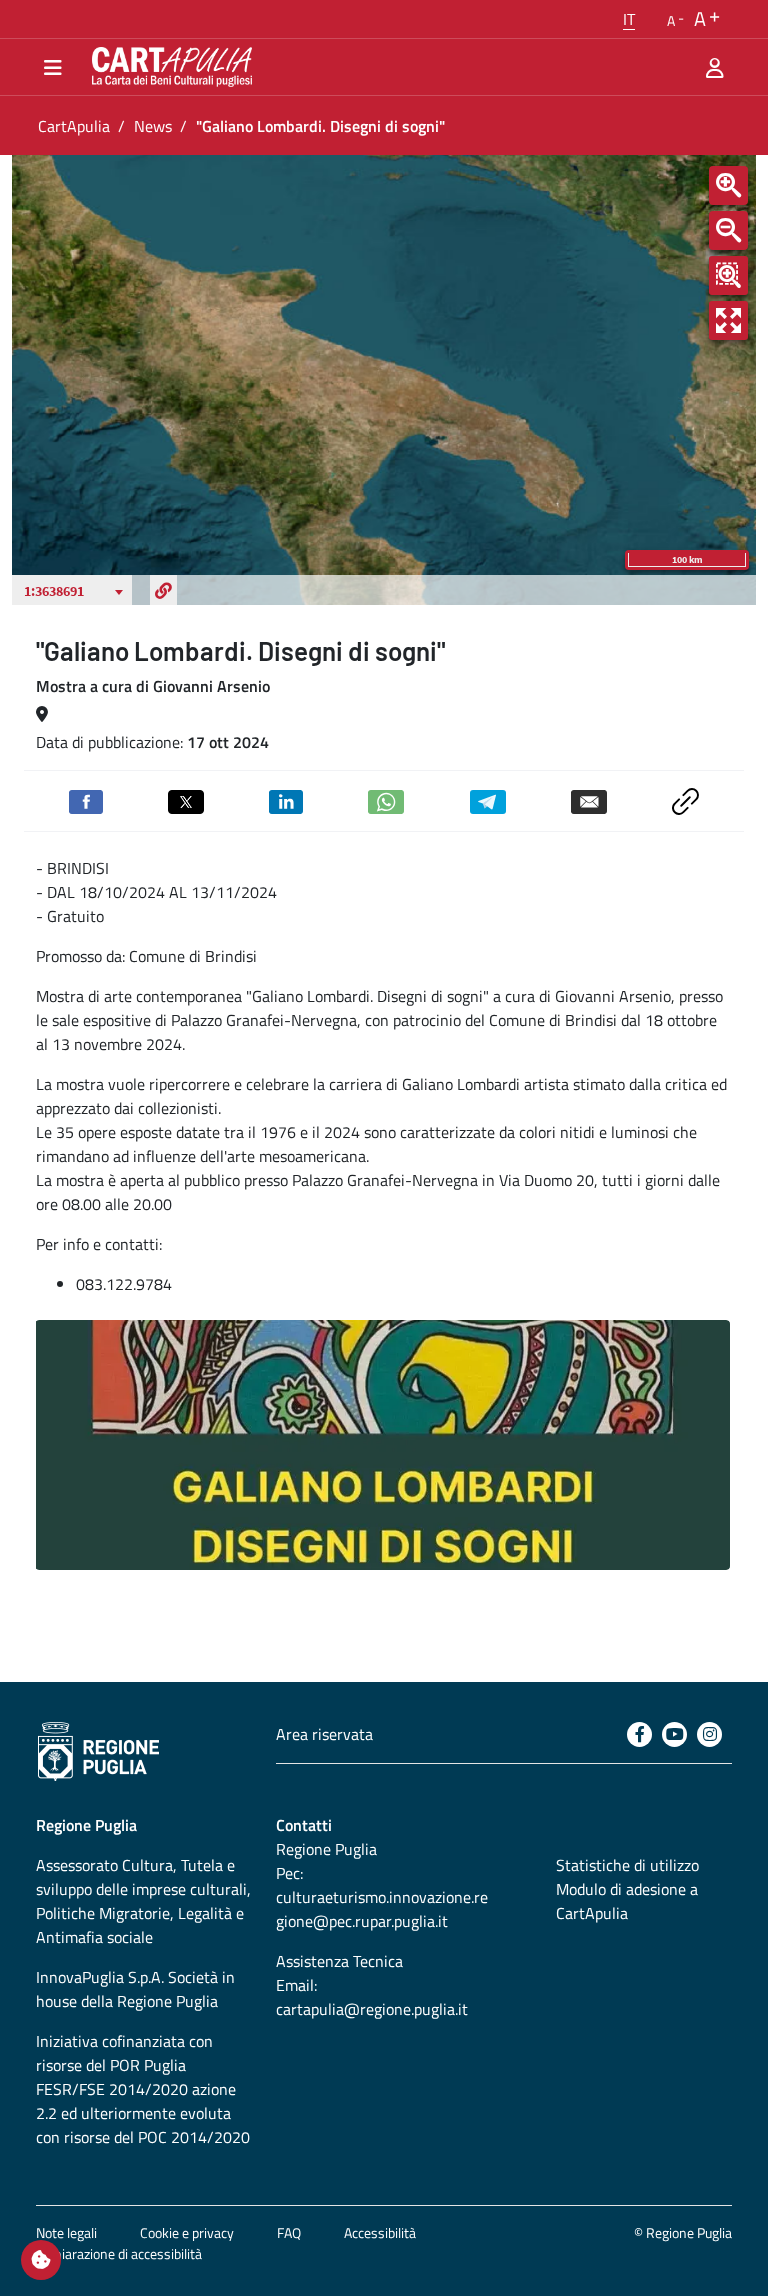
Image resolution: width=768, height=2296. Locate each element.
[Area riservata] (715, 67)
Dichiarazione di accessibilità (119, 2253)
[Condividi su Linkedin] (286, 800)
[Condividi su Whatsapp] (386, 800)
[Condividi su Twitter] (186, 800)
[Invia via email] (589, 800)
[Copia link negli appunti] (685, 799)
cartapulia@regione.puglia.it (372, 2009)
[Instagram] (709, 1734)
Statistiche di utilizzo (627, 1865)
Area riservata (324, 1734)
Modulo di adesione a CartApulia (627, 1901)
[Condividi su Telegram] (488, 800)
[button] (629, 19)
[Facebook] (639, 1734)
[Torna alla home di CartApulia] (168, 67)
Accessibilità (380, 2232)
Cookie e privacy (187, 2232)
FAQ (289, 2232)
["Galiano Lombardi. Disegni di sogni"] (382, 1445)
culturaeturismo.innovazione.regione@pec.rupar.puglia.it (382, 1909)
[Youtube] (674, 1734)
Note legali (66, 2232)
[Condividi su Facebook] (86, 800)
